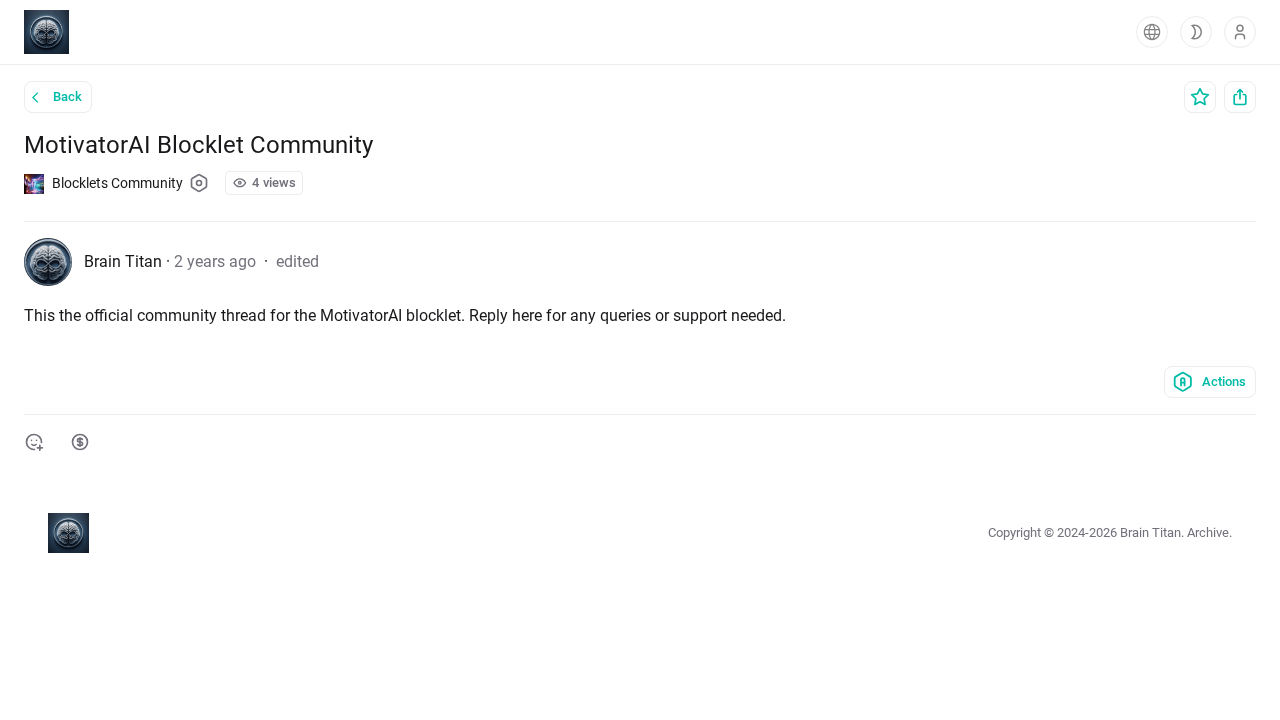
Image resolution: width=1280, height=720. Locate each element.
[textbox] (640, 316)
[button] (1152, 32)
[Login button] (1240, 32)
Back (67, 96)
